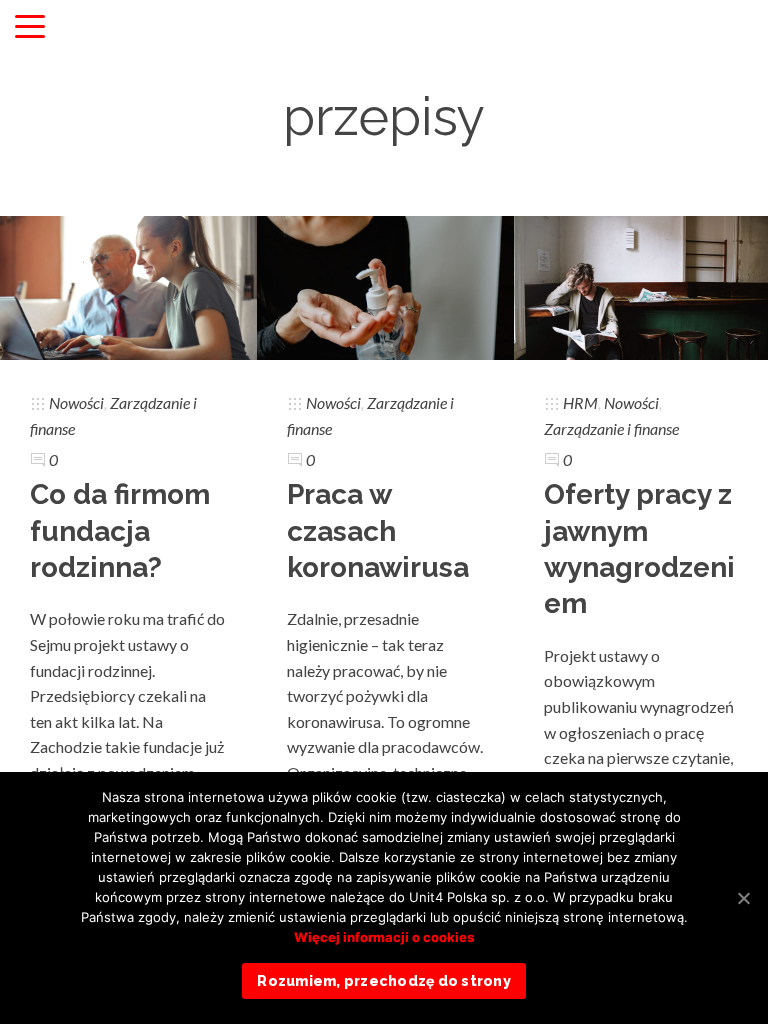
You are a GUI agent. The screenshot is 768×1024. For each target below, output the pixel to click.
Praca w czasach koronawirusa (378, 531)
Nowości (76, 402)
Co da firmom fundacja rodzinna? (120, 531)
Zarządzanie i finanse (611, 428)
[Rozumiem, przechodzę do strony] (743, 898)
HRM (580, 402)
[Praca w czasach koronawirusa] (385, 285)
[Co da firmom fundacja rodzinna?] (128, 285)
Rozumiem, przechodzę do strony (384, 981)
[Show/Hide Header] (30, 28)
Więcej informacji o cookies (384, 937)
